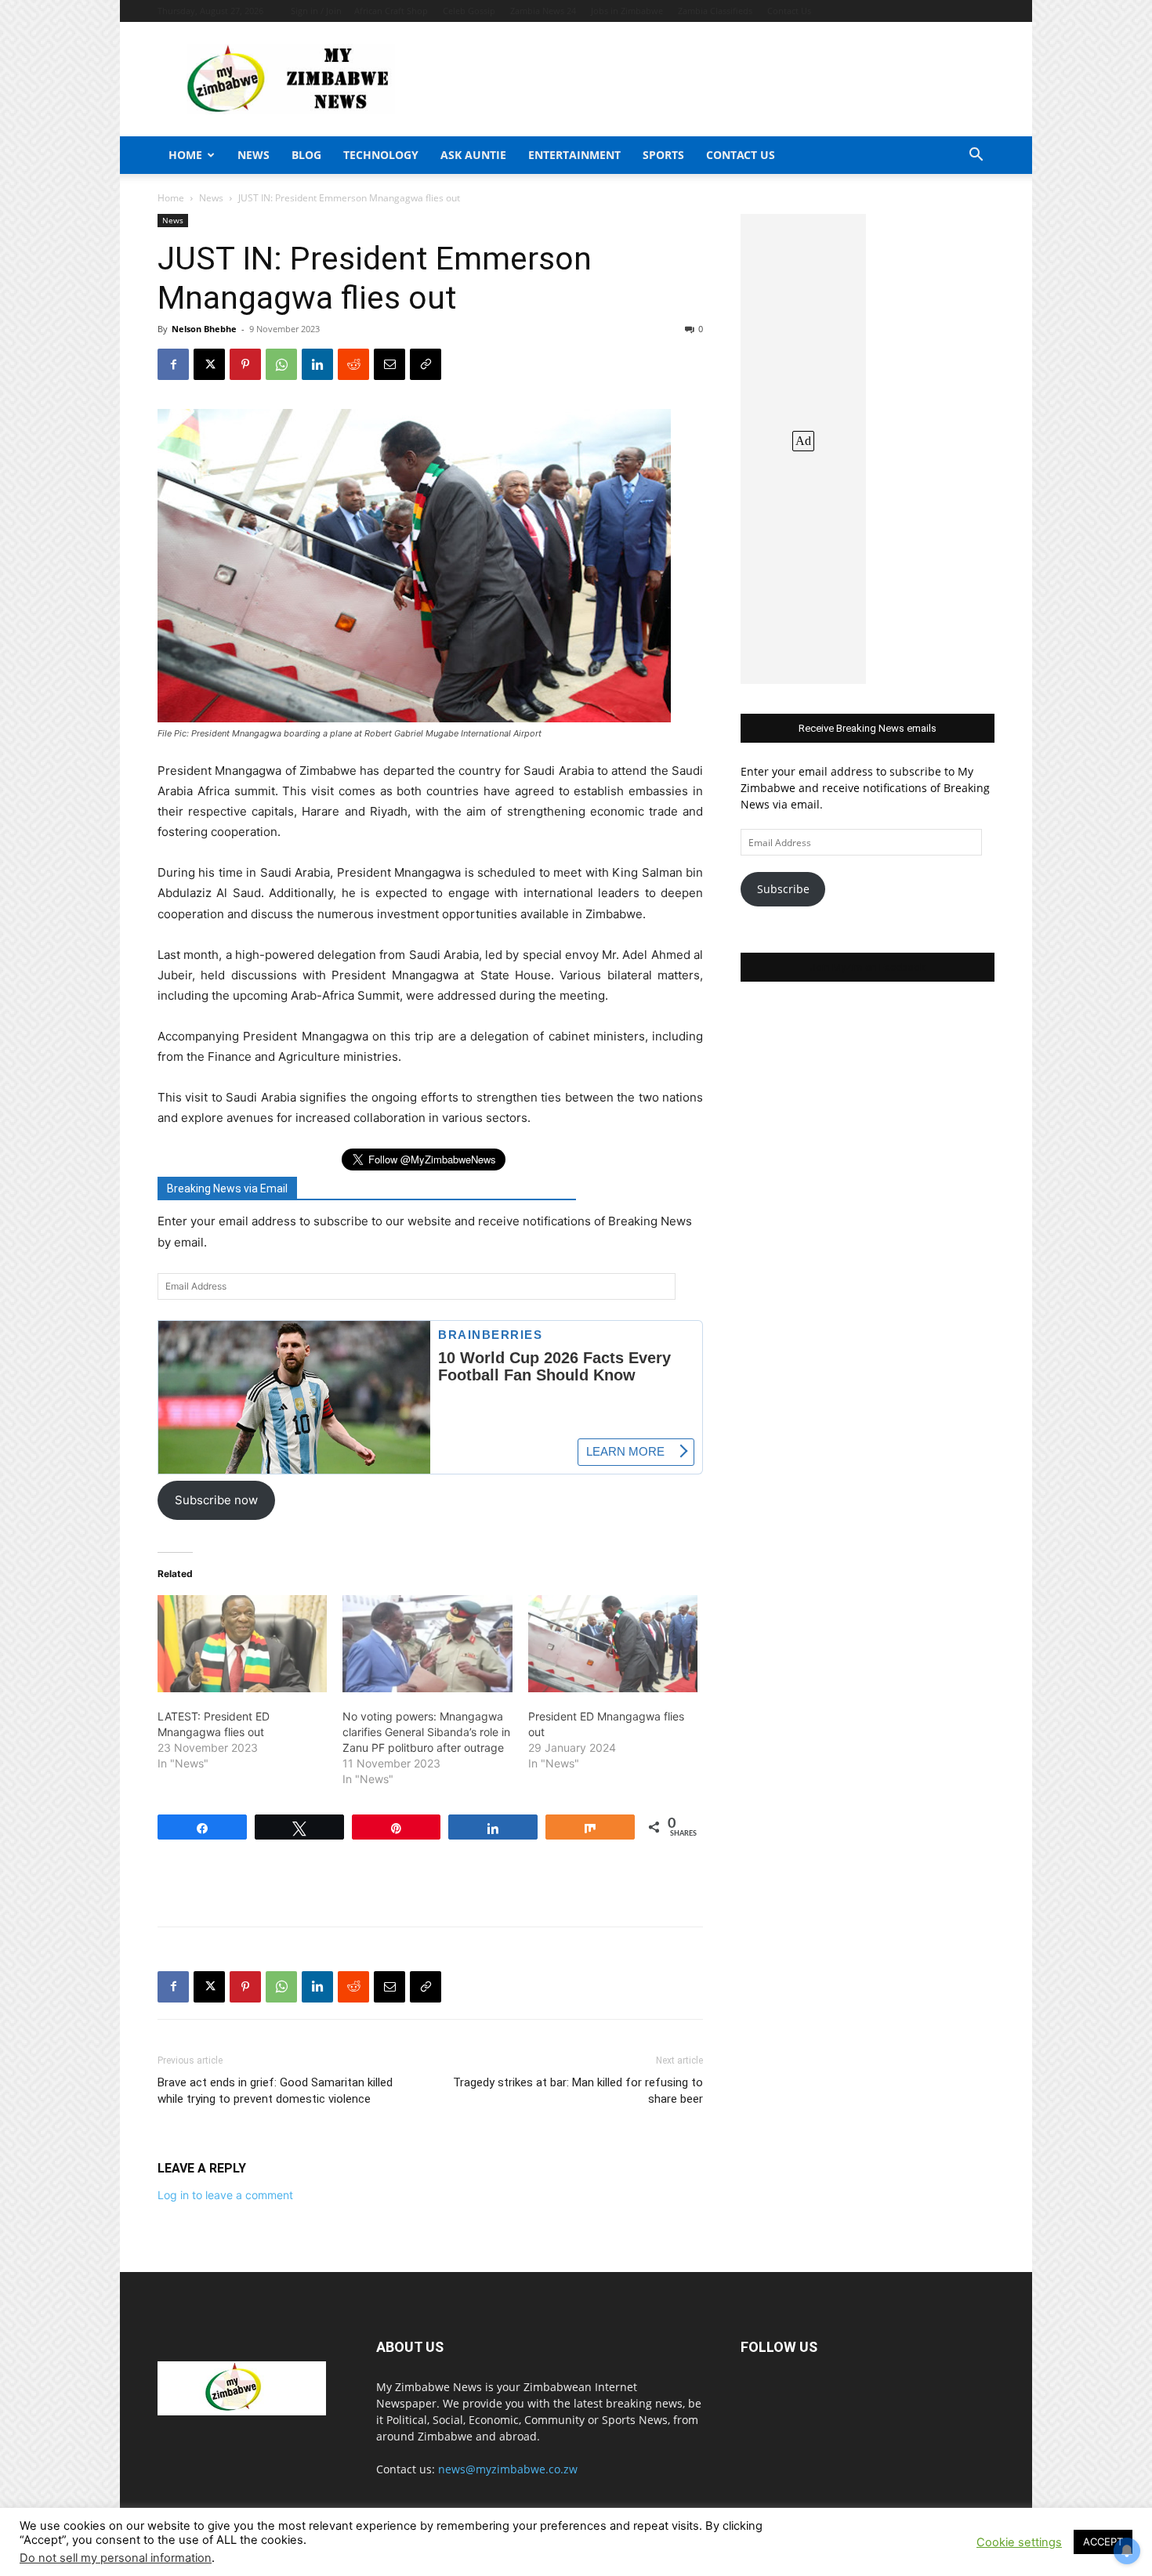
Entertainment (574, 155)
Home (185, 155)
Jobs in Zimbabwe (627, 11)
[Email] (389, 364)
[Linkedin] (317, 364)
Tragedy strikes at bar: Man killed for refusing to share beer (578, 2091)
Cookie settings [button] (1019, 2542)
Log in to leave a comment (225, 2195)
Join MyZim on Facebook (868, 967)
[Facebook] (173, 364)
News (254, 155)
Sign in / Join (316, 11)
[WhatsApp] (281, 364)
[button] (976, 156)
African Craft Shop (391, 11)
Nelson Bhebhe (204, 329)
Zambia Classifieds (715, 11)
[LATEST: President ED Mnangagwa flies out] (242, 1644)
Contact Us (789, 11)
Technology (381, 155)
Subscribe (783, 889)
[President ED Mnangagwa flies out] (613, 1644)
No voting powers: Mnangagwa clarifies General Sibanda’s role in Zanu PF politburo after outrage (426, 1732)
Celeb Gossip (469, 11)
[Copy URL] (426, 364)
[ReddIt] (353, 364)
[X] (209, 364)
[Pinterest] (245, 364)
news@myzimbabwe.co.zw (508, 2469)
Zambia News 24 (543, 11)
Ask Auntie (473, 155)
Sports (663, 155)
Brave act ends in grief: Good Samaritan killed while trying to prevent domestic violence (275, 2091)
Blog (306, 155)
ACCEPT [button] (1103, 2542)
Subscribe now (216, 1500)
